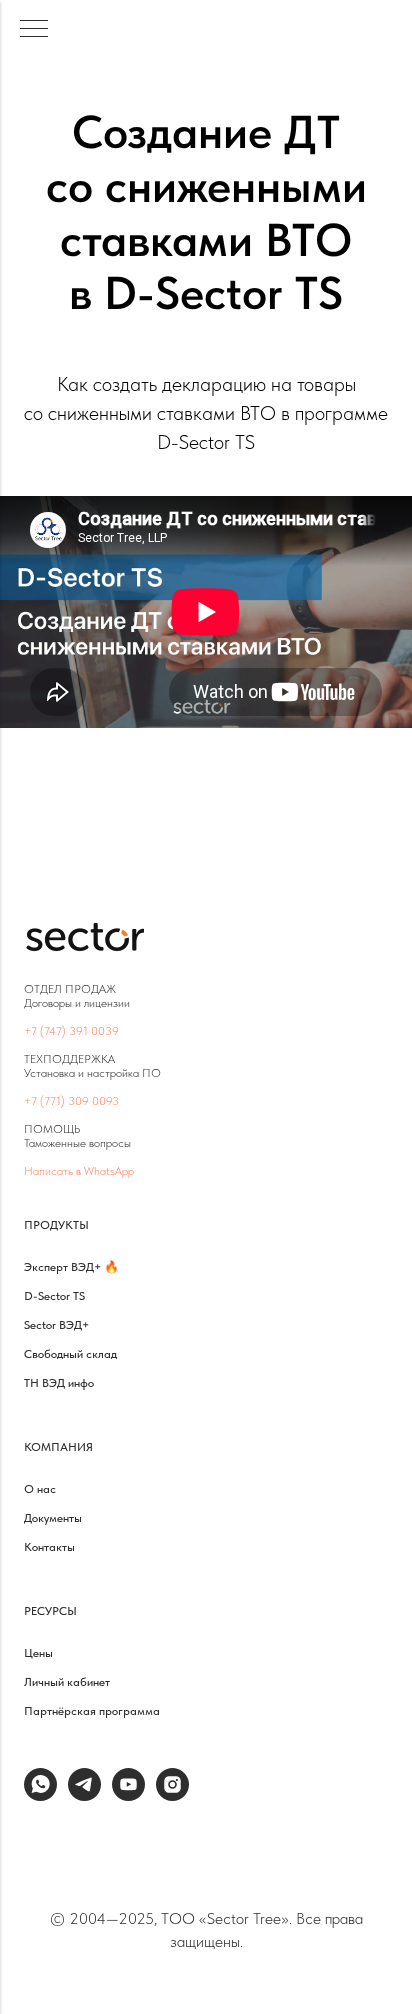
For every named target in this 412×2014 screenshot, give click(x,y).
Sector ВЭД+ (56, 1325)
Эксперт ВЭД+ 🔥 (71, 1267)
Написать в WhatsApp (79, 1171)
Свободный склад (70, 1354)
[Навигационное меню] (34, 30)
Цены (38, 1653)
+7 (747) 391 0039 (71, 1031)
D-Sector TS (54, 1296)
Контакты (49, 1547)
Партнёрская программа (92, 1711)
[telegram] (84, 1795)
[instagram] (172, 1795)
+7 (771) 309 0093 (71, 1101)
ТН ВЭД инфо (59, 1383)
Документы (53, 1518)
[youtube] (128, 1795)
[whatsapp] (40, 1795)
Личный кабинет (67, 1682)
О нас (40, 1489)
